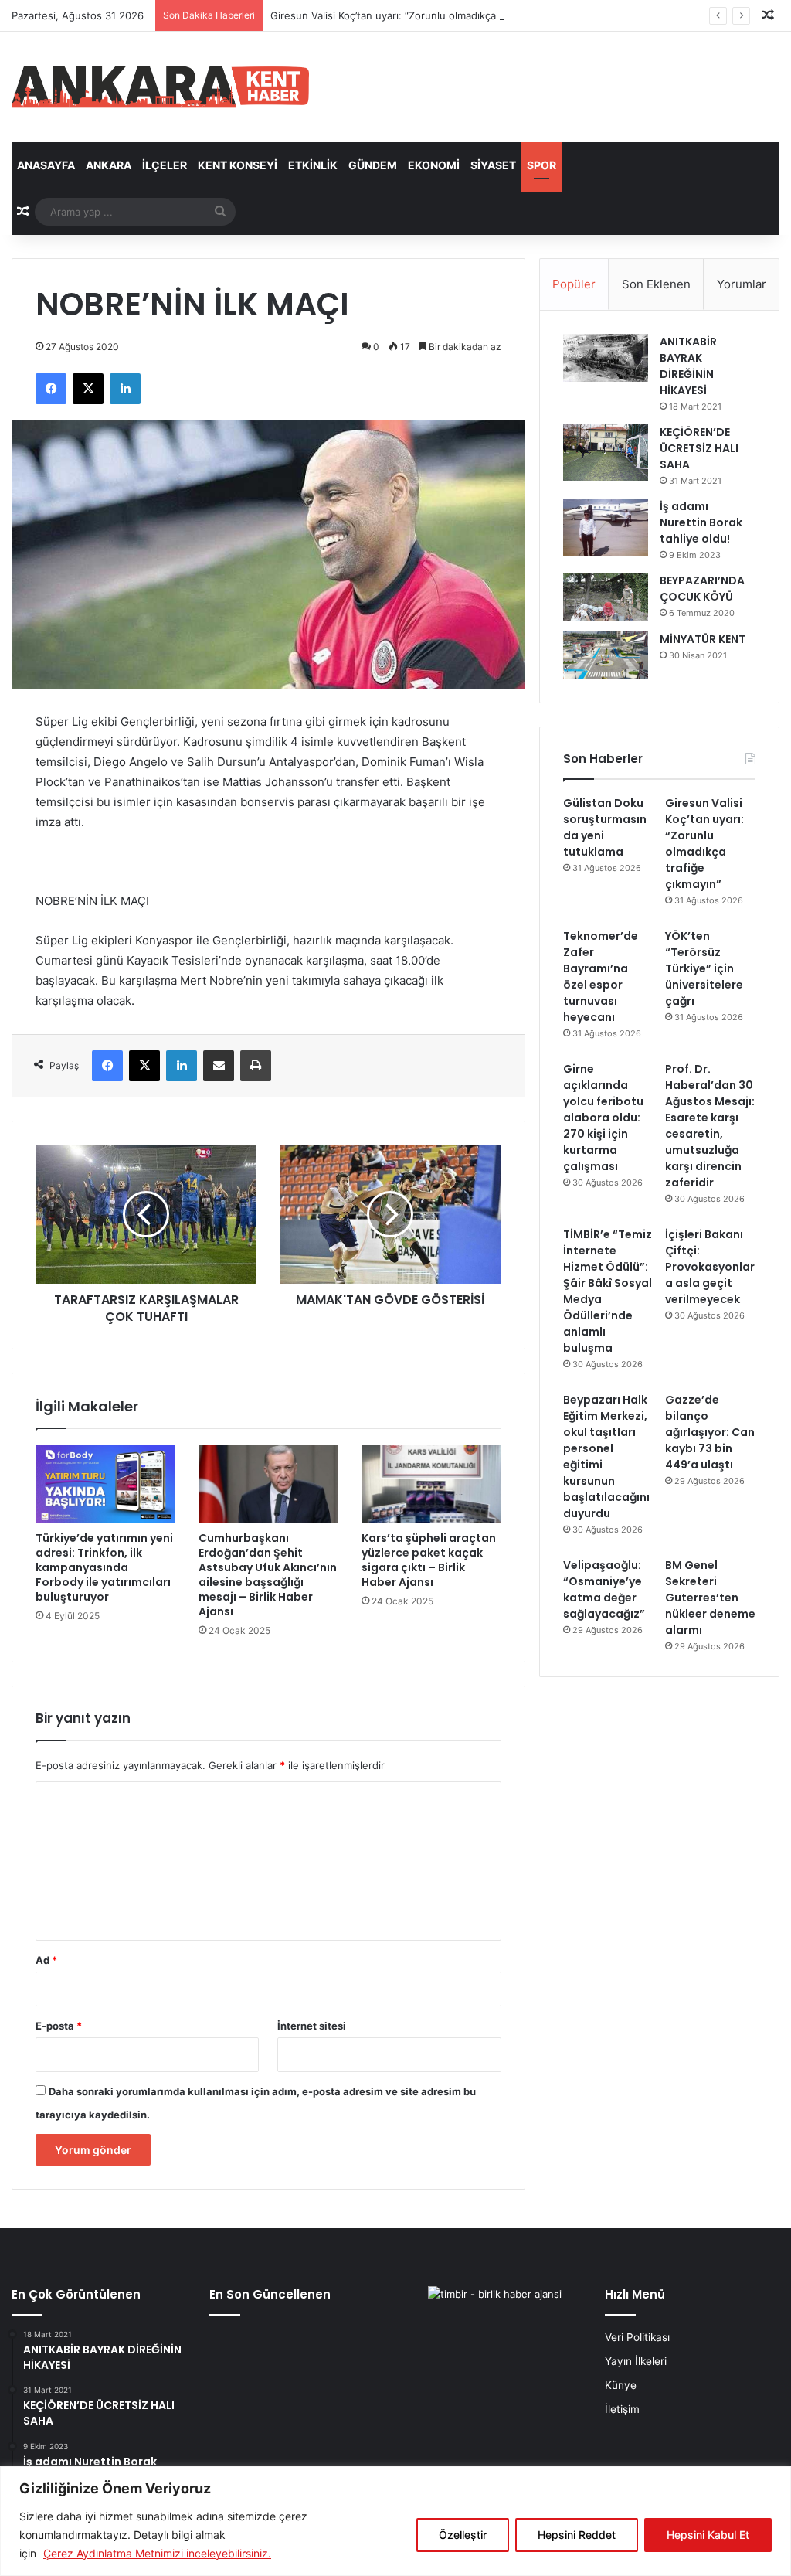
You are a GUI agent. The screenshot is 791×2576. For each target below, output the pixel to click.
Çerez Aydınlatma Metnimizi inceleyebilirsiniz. (157, 2553)
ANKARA (109, 165)
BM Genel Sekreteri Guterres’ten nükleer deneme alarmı (710, 1598)
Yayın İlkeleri (636, 2361)
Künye (621, 2385)
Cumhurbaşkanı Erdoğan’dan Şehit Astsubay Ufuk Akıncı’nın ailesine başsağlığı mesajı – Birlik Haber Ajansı (268, 1575)
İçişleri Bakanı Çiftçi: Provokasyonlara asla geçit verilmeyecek (710, 1267)
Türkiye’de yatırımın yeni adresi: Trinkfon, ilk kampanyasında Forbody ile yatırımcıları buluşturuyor (104, 1567)
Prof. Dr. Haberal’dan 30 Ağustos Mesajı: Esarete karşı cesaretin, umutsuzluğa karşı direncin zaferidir (710, 1126)
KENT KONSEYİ (238, 165)
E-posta (59, 2026)
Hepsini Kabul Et (708, 2535)
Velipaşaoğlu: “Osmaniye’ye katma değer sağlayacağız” (604, 1589)
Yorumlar (742, 284)
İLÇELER (165, 165)
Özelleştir (463, 2535)
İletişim (622, 2409)
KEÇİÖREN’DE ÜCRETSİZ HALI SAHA (699, 448)
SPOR (541, 165)
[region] (395, 2521)
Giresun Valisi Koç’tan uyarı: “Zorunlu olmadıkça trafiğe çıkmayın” (424, 15)
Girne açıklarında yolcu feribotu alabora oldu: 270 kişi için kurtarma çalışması (603, 1118)
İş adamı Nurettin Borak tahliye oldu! (701, 522)
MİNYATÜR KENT (703, 639)
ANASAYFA (46, 165)
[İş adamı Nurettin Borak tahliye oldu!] (606, 527)
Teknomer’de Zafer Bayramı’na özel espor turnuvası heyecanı (601, 977)
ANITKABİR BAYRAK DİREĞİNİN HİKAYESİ (688, 366)
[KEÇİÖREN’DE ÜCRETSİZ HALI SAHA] (606, 453)
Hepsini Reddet (577, 2535)
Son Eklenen (656, 284)
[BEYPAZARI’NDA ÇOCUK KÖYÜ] (606, 597)
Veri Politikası (637, 2337)
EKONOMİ (434, 165)
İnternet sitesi (312, 2026)
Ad (46, 1960)
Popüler (574, 284)
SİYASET (493, 165)
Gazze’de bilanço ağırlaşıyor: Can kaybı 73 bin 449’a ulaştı (710, 1432)
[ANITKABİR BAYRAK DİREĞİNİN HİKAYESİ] (606, 358)
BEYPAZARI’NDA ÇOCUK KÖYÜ (702, 589)
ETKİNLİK (313, 165)
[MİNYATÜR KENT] (606, 655)
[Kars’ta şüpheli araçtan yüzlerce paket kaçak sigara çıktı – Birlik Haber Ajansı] (431, 1484)
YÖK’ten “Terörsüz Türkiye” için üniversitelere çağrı (704, 968)
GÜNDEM (373, 165)
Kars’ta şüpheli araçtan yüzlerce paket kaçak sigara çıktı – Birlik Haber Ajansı (429, 1560)
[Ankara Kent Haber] (160, 87)
